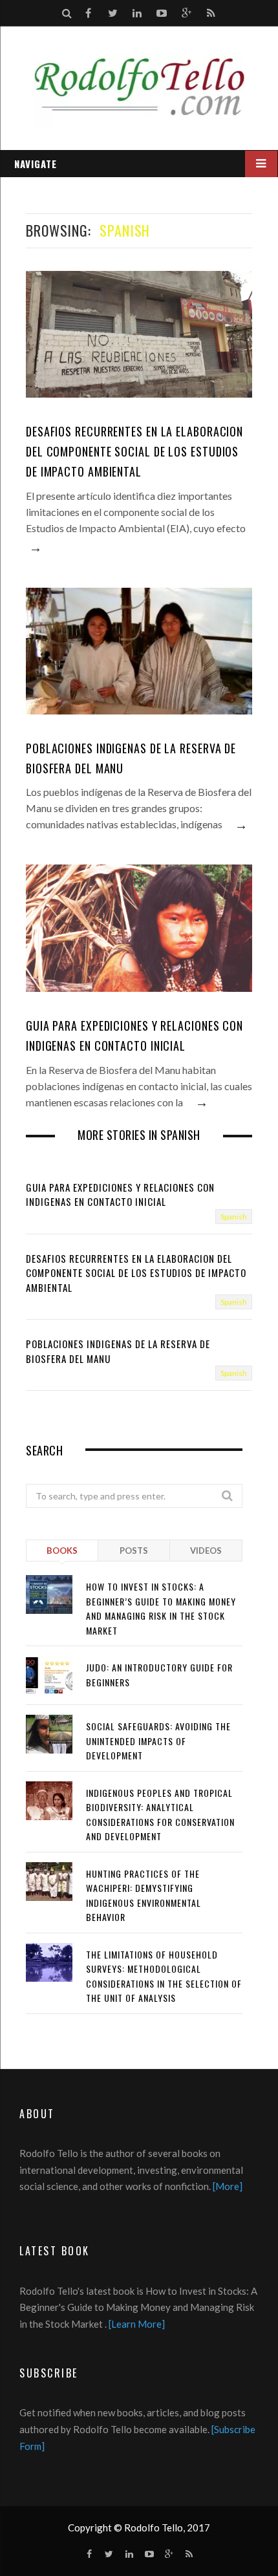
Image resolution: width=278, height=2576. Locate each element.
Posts (134, 1551)
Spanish (234, 1217)
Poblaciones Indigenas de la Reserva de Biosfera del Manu (131, 758)
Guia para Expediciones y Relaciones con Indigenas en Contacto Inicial (134, 1036)
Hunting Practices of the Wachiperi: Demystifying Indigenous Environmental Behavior (144, 1895)
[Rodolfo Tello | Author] (139, 93)
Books (62, 1551)
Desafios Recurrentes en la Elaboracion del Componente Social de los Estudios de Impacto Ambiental (134, 451)
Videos (206, 1551)
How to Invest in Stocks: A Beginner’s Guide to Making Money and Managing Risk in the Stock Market (161, 1608)
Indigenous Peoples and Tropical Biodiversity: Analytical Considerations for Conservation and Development (160, 1815)
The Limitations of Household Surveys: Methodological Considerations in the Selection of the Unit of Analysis (164, 1976)
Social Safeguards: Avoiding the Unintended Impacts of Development (158, 1741)
